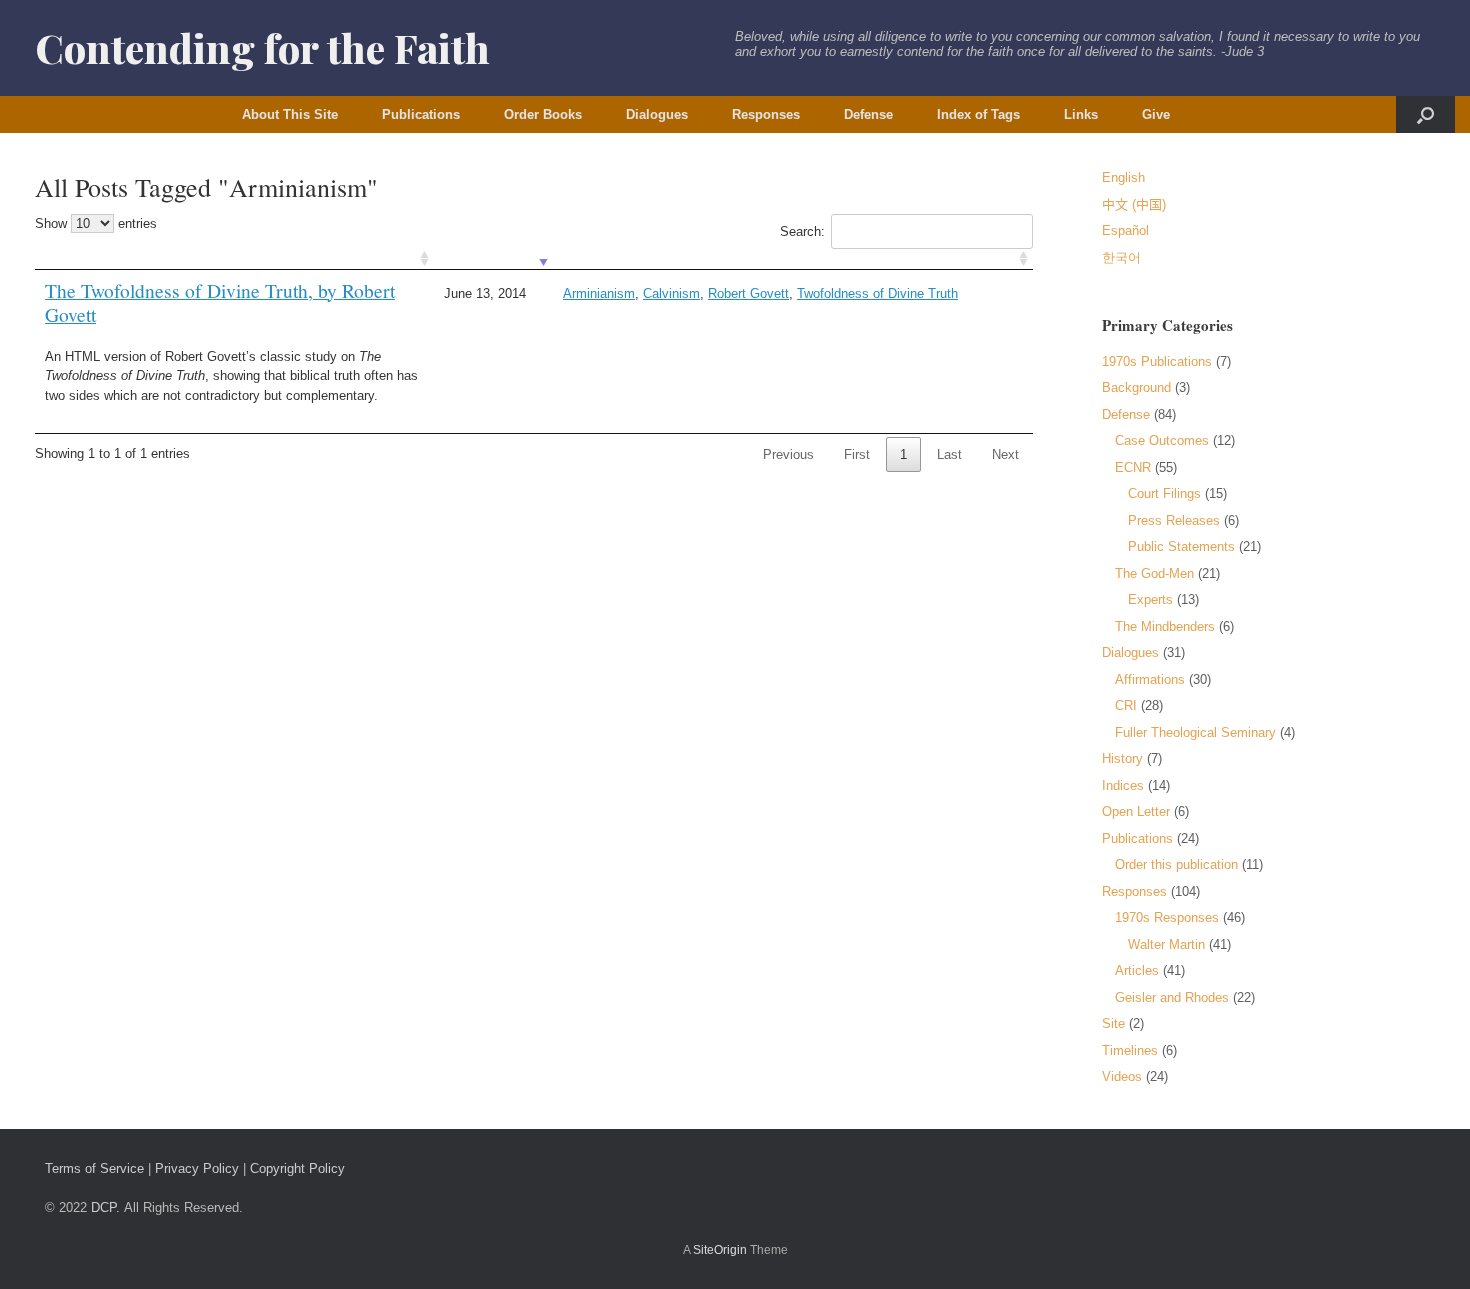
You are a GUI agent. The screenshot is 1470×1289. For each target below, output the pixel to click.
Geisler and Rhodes (1172, 997)
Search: (802, 231)
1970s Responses (1167, 917)
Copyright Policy (297, 1168)
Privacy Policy (197, 1168)
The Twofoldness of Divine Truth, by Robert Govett (220, 302)
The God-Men (1154, 573)
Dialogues (657, 114)
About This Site (290, 114)
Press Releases (1174, 520)
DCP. (105, 1207)
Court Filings (1164, 493)
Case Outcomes (1162, 440)
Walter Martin (1166, 944)
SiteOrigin (720, 1250)
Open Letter (1136, 811)
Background (1136, 387)
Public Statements (1181, 546)
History (1122, 758)
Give (1156, 114)
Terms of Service (94, 1168)
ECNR (1133, 467)
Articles (1137, 970)
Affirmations (1150, 679)
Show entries (96, 223)
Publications (421, 114)
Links (1081, 114)
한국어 (1121, 257)
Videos (1122, 1076)
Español (1125, 230)
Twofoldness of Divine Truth (877, 293)
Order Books (543, 114)
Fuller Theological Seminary (1195, 732)
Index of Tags (978, 114)
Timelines (1130, 1050)
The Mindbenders (1165, 626)
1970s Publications (1157, 361)
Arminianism (599, 293)
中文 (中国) (1134, 204)
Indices (1123, 785)
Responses (766, 114)
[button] (1425, 114)
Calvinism (671, 293)
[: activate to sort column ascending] (234, 259)
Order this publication (1176, 864)
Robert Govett (748, 293)
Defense (868, 114)
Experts (1150, 599)
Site (1113, 1023)
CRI (1126, 705)
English (1123, 177)
